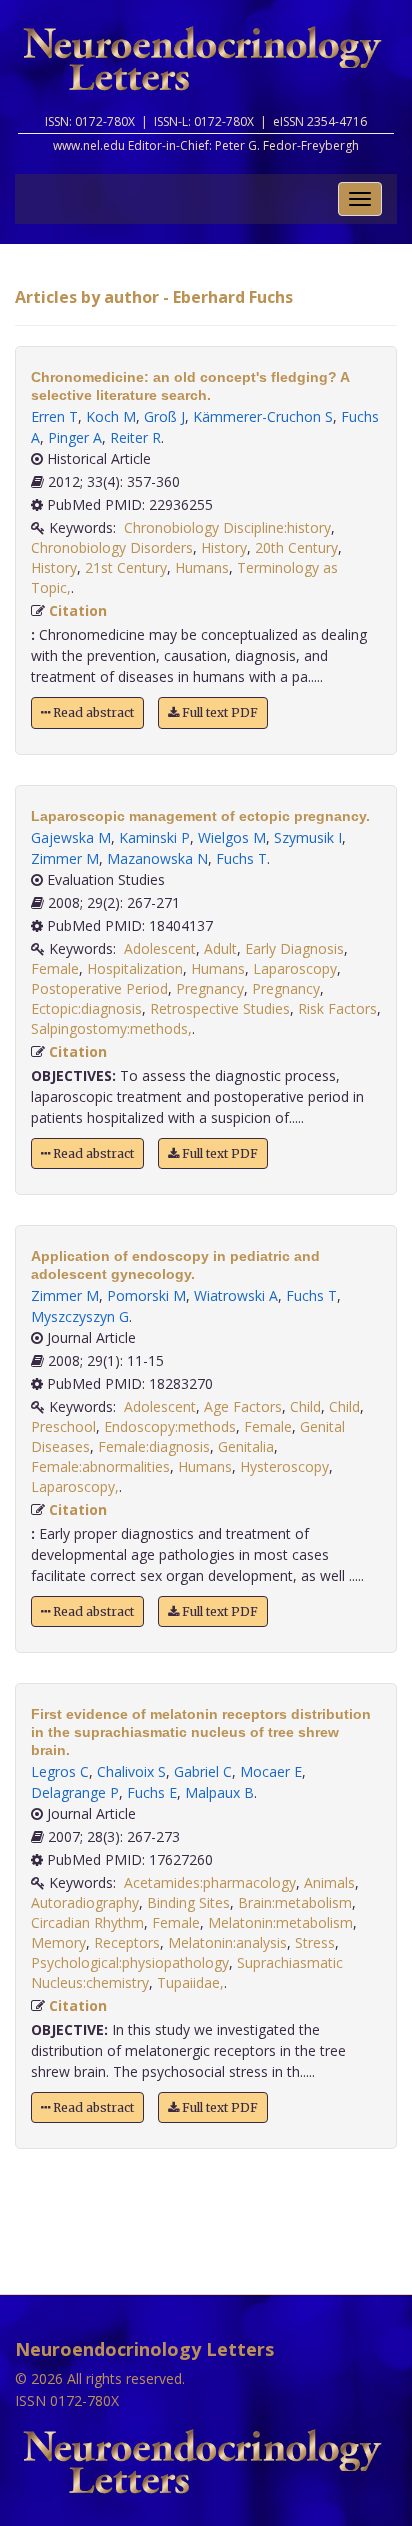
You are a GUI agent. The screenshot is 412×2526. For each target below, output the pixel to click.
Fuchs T (241, 858)
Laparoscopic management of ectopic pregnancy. (200, 816)
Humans (202, 567)
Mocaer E (271, 1771)
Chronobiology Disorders (112, 547)
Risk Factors (337, 1008)
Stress (315, 1942)
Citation (78, 610)
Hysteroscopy (284, 1466)
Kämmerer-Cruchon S (263, 416)
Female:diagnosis (154, 1446)
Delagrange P (75, 1792)
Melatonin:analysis (227, 1942)
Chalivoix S (131, 1771)
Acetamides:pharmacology (210, 1882)
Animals (329, 1882)
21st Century (126, 567)
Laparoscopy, (75, 1486)
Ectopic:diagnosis (86, 1008)
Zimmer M (65, 858)
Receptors (127, 1942)
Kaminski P (154, 837)
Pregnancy (210, 988)
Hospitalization (135, 968)
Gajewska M (71, 837)
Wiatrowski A (236, 1295)
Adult (220, 948)
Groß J (164, 416)
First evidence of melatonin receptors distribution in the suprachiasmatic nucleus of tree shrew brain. (201, 1732)
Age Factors (243, 1406)
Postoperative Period (99, 988)
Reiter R (135, 437)
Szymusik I (308, 837)
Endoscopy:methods (170, 1426)
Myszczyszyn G (80, 1316)
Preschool (63, 1426)
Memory (58, 1942)
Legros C (60, 1771)
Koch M (111, 416)
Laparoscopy (295, 968)
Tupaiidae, (190, 1982)
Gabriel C (203, 1771)
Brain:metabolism (295, 1902)
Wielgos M (232, 837)
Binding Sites (188, 1902)
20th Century (296, 547)
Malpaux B (219, 1792)
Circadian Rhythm (87, 1922)
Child (305, 1406)
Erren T (54, 416)
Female (55, 968)
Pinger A (75, 437)
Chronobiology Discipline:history (227, 527)
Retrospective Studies (220, 1008)
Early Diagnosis (294, 948)
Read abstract (92, 712)
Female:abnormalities (100, 1466)
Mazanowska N (157, 858)
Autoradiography (85, 1902)
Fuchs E (152, 1792)
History (224, 547)
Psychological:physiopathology (130, 1962)
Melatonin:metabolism (280, 1922)
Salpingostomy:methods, (111, 1028)
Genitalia (246, 1446)
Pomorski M (146, 1295)
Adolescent (160, 948)
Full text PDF (218, 712)
